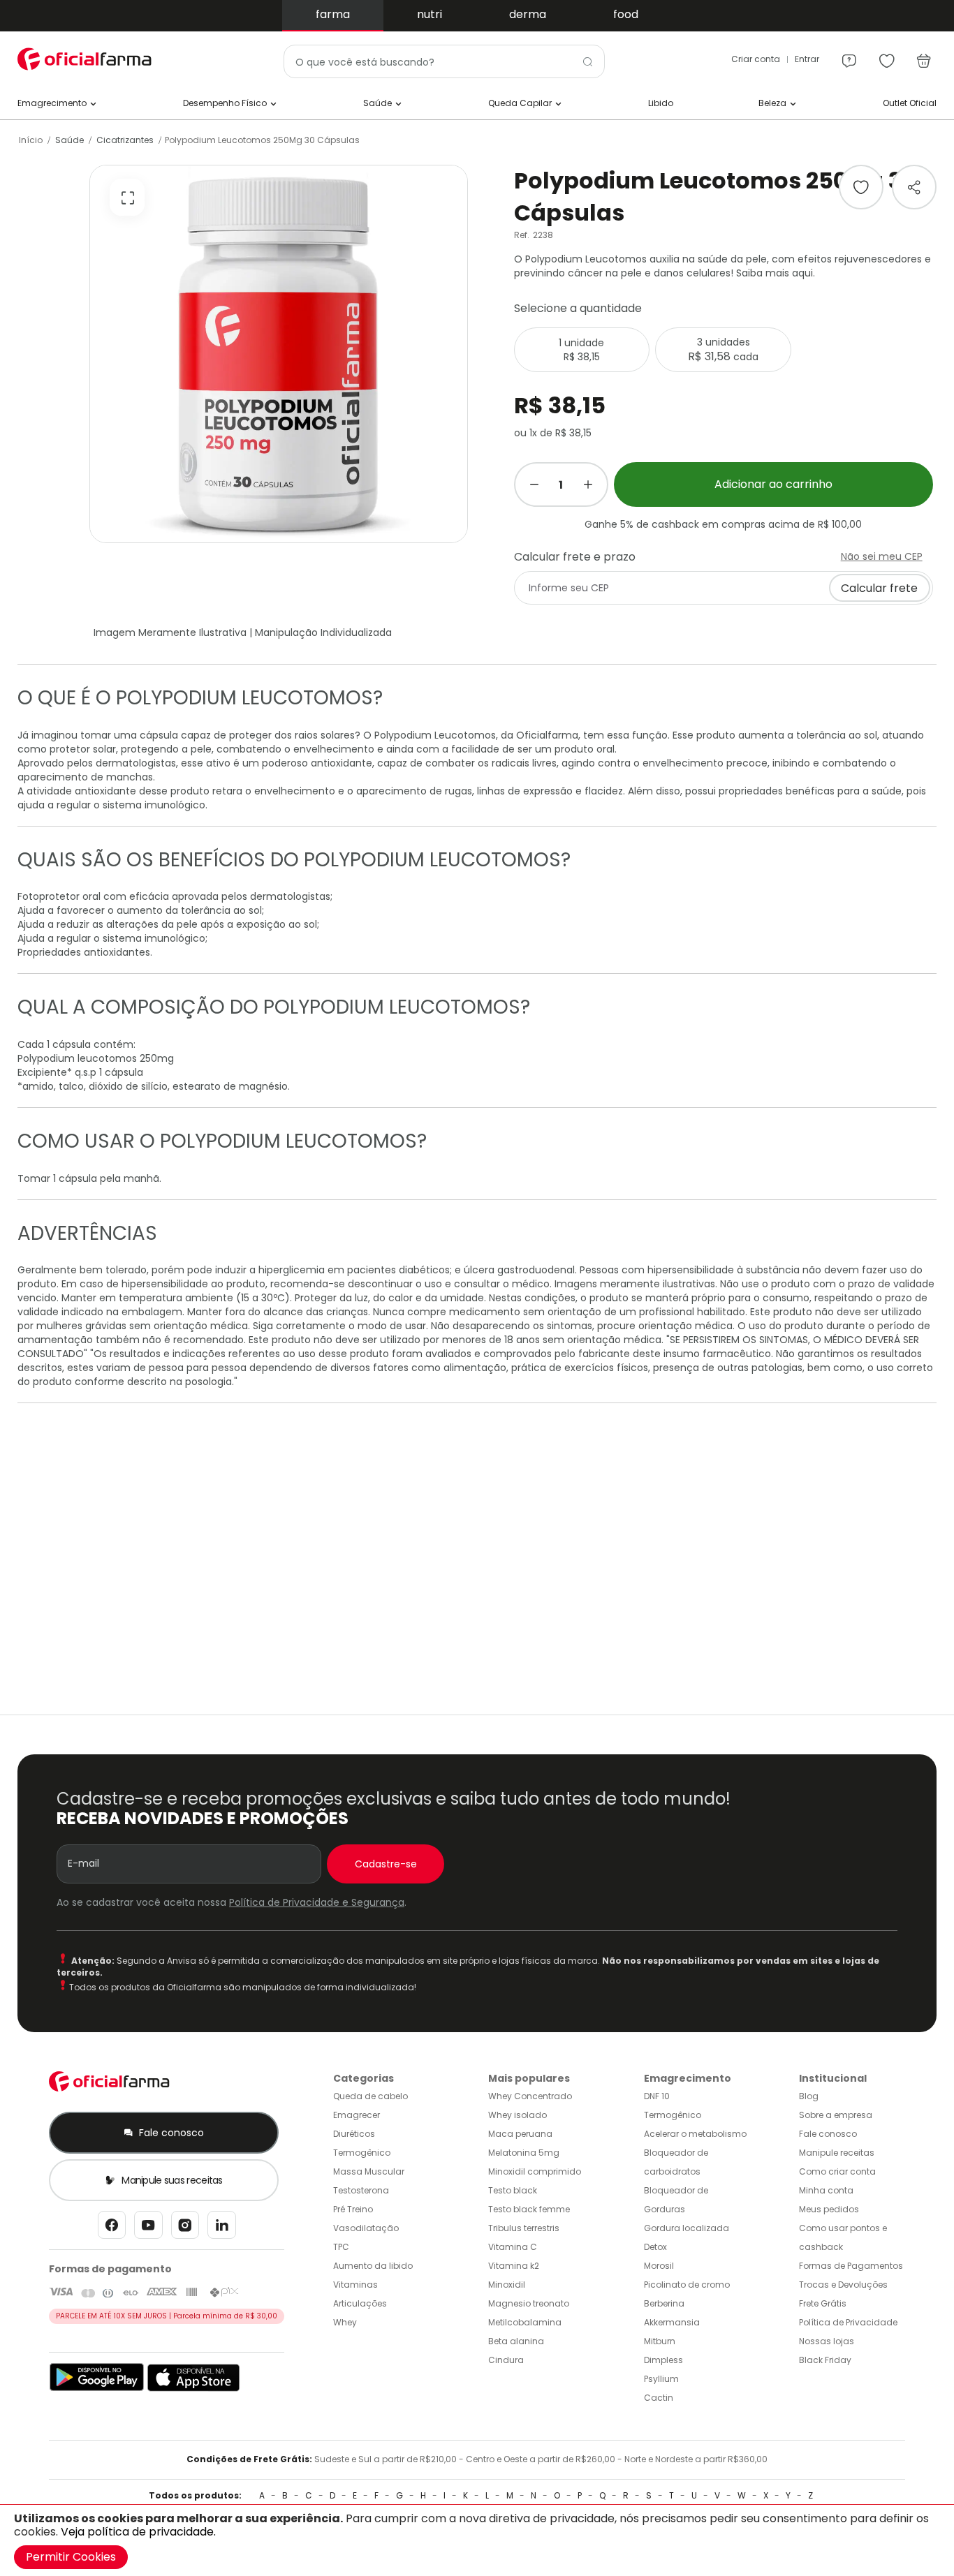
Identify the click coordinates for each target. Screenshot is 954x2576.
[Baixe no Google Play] (97, 2389)
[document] (477, 2540)
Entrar (807, 59)
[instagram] (185, 2229)
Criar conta (756, 59)
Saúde (69, 140)
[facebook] (112, 2229)
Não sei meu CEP (882, 556)
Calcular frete (879, 588)
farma (333, 14)
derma (528, 14)
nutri (430, 14)
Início (31, 140)
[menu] (849, 54)
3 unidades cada (723, 350)
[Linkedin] (222, 2229)
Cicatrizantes (125, 140)
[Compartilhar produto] (914, 187)
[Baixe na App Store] (194, 2389)
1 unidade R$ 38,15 (581, 350)
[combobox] (445, 61)
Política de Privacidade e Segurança (317, 1902)
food (626, 14)
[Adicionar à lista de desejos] (861, 187)
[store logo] (87, 59)
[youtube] (148, 2229)
